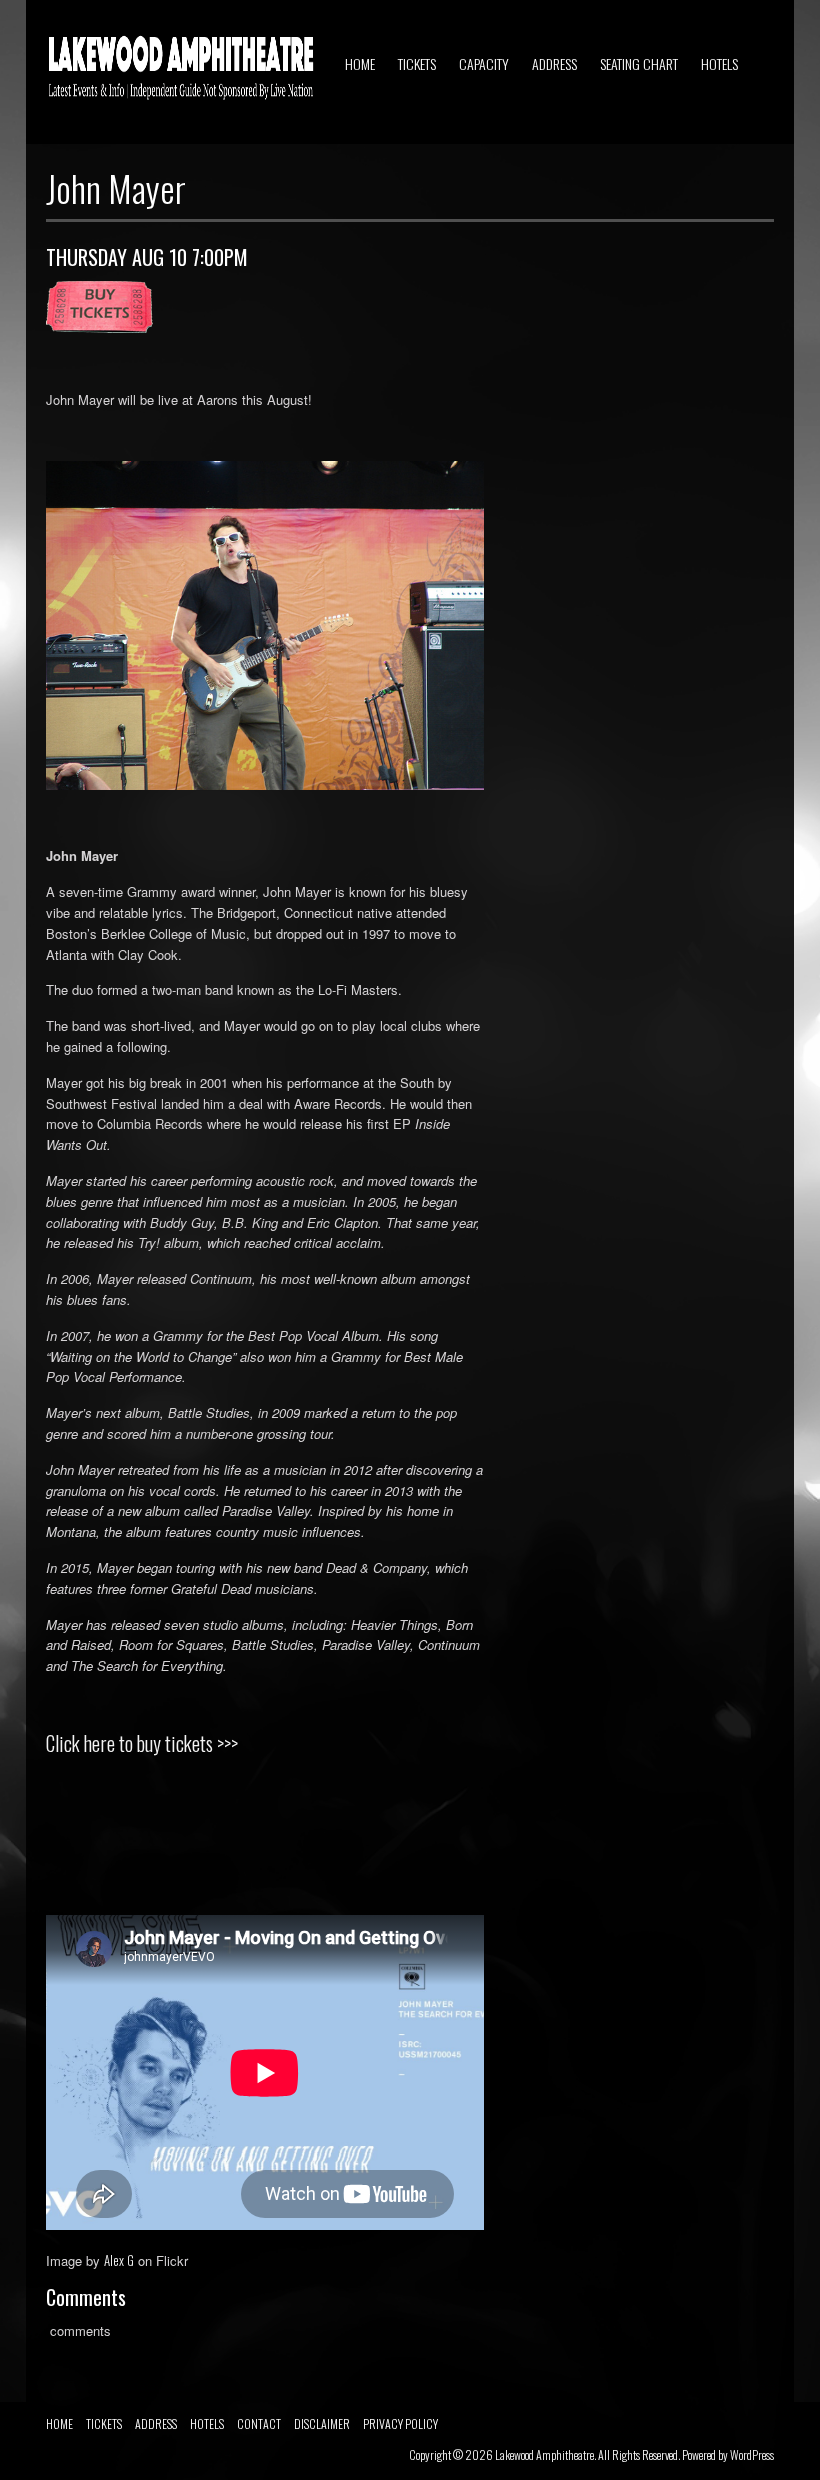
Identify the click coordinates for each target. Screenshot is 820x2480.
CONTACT (259, 2423)
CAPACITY (484, 63)
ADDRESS (554, 63)
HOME (360, 63)
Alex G (119, 2260)
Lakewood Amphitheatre (544, 2454)
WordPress (752, 2454)
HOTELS (719, 63)
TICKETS (417, 63)
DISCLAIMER (322, 2423)
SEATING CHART (639, 63)
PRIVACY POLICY (400, 2423)
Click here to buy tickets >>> (142, 1743)
